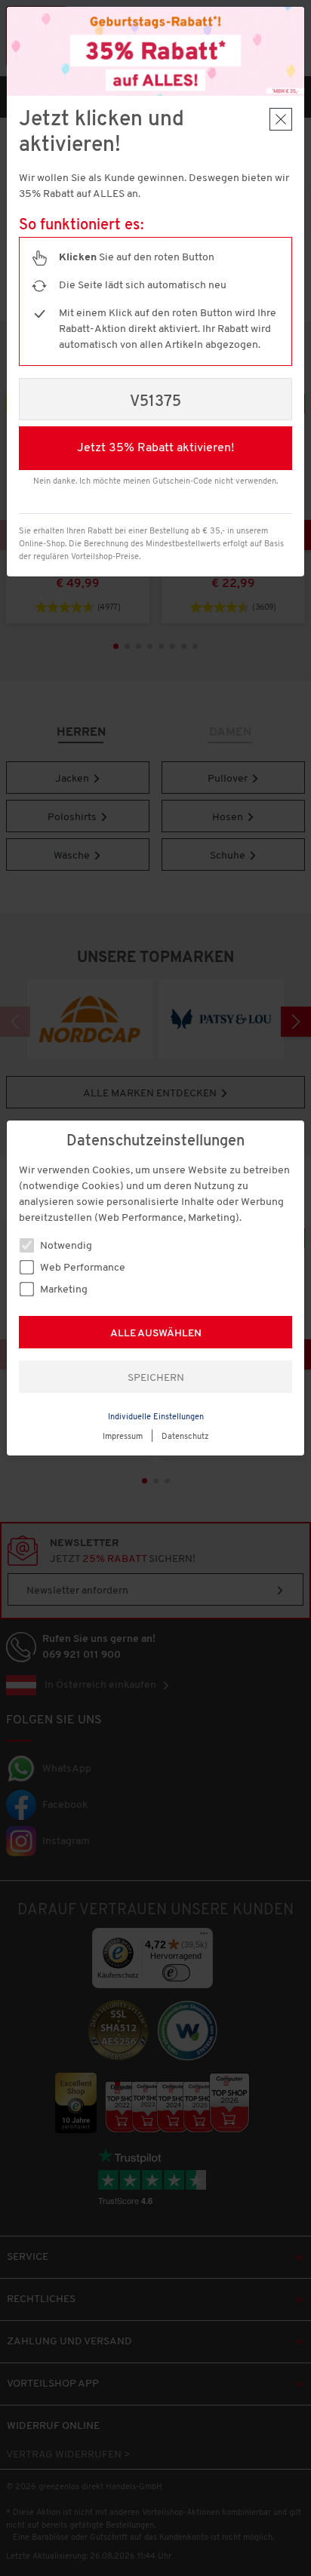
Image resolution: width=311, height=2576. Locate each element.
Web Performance (82, 1268)
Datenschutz (185, 1437)
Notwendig (65, 1246)
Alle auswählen (156, 1334)
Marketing (63, 1290)
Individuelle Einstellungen (156, 1417)
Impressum (123, 1437)
